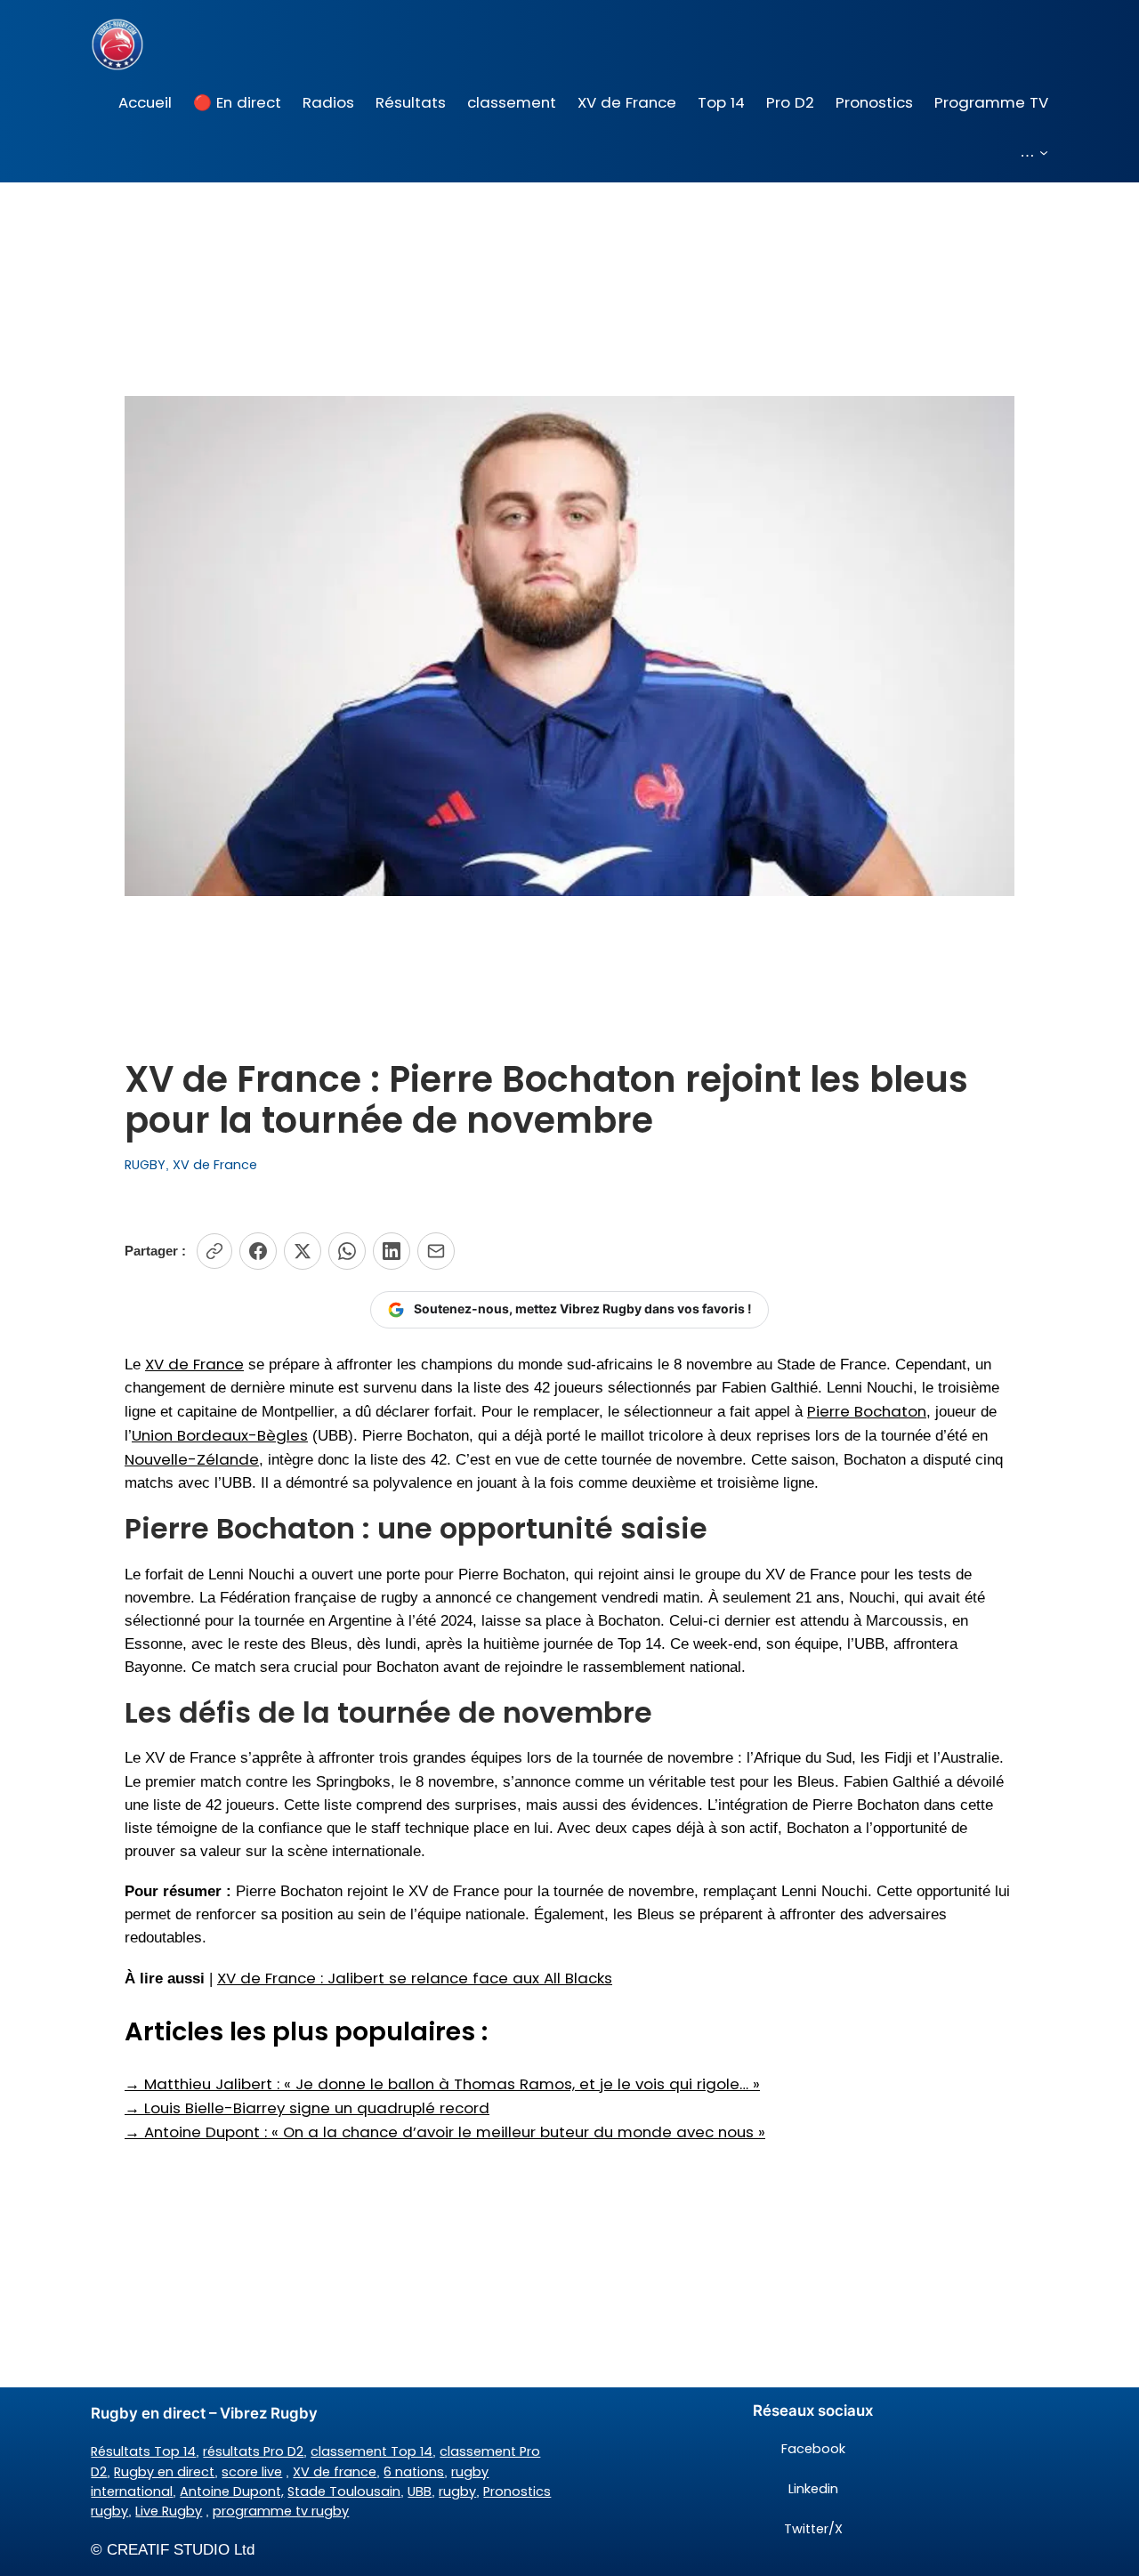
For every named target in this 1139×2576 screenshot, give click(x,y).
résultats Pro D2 (253, 2451)
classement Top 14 (372, 2451)
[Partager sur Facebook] (258, 1251)
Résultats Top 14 (143, 2451)
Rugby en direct (164, 2472)
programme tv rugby (281, 2511)
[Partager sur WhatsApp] (347, 1251)
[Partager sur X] (303, 1251)
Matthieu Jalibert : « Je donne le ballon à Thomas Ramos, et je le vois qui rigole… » (442, 2084)
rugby (457, 2491)
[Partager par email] (436, 1251)
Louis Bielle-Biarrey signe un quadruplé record (307, 2108)
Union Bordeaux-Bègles (220, 1435)
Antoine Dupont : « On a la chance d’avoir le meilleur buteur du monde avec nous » (445, 2132)
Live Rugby (169, 2511)
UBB (420, 2491)
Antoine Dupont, (232, 2491)
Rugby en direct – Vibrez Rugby (204, 2413)
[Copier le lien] (214, 1251)
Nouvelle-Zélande (192, 1459)
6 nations (414, 2472)
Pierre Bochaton (867, 1411)
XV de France (215, 1165)
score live (252, 2472)
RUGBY (145, 1165)
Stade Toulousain (344, 2491)
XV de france (335, 2472)
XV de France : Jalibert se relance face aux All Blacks (415, 1978)
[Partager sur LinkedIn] (392, 1251)
